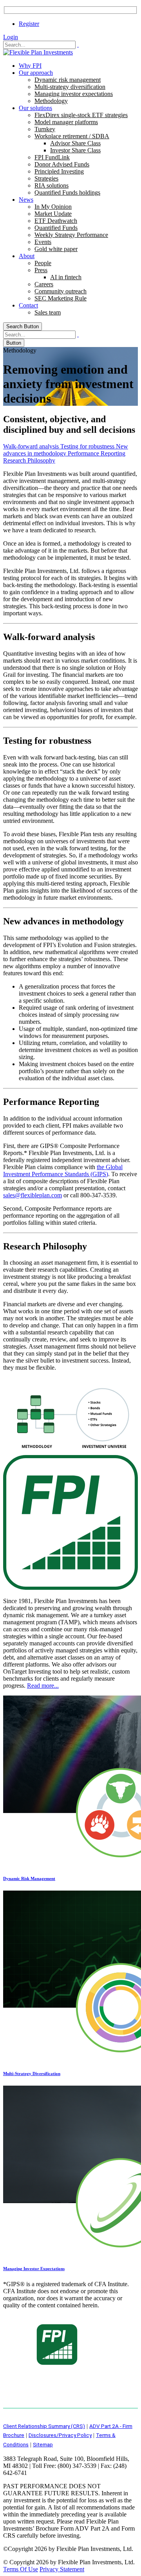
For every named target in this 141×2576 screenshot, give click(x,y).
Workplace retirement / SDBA (72, 136)
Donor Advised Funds (62, 164)
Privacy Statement (62, 2569)
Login (11, 37)
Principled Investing (59, 171)
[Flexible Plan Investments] (38, 52)
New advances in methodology (66, 450)
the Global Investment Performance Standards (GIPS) (63, 1170)
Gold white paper (56, 249)
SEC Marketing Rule (61, 298)
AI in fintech (66, 277)
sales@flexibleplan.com (33, 1195)
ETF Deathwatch (56, 221)
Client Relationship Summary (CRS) (44, 2426)
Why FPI (30, 66)
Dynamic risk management (68, 80)
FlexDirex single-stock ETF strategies (81, 115)
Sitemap (43, 2444)
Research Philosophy (29, 460)
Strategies (46, 178)
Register (29, 24)
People (43, 263)
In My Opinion (53, 207)
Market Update (53, 214)
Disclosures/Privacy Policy (60, 2435)
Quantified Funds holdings (67, 193)
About (27, 256)
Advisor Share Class (75, 143)
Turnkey (45, 129)
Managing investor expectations (74, 94)
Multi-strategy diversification (70, 87)
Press (41, 270)
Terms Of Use (21, 2569)
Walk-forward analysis (32, 446)
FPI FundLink (52, 157)
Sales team (48, 312)
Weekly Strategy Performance (71, 235)
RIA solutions (52, 185)
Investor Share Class (75, 150)
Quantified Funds (56, 228)
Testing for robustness (88, 446)
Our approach (36, 73)
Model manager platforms (66, 122)
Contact (28, 305)
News (26, 200)
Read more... (43, 1686)
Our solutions (35, 108)
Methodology (51, 101)
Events (43, 242)
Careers (44, 284)
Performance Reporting (97, 453)
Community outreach (61, 291)
